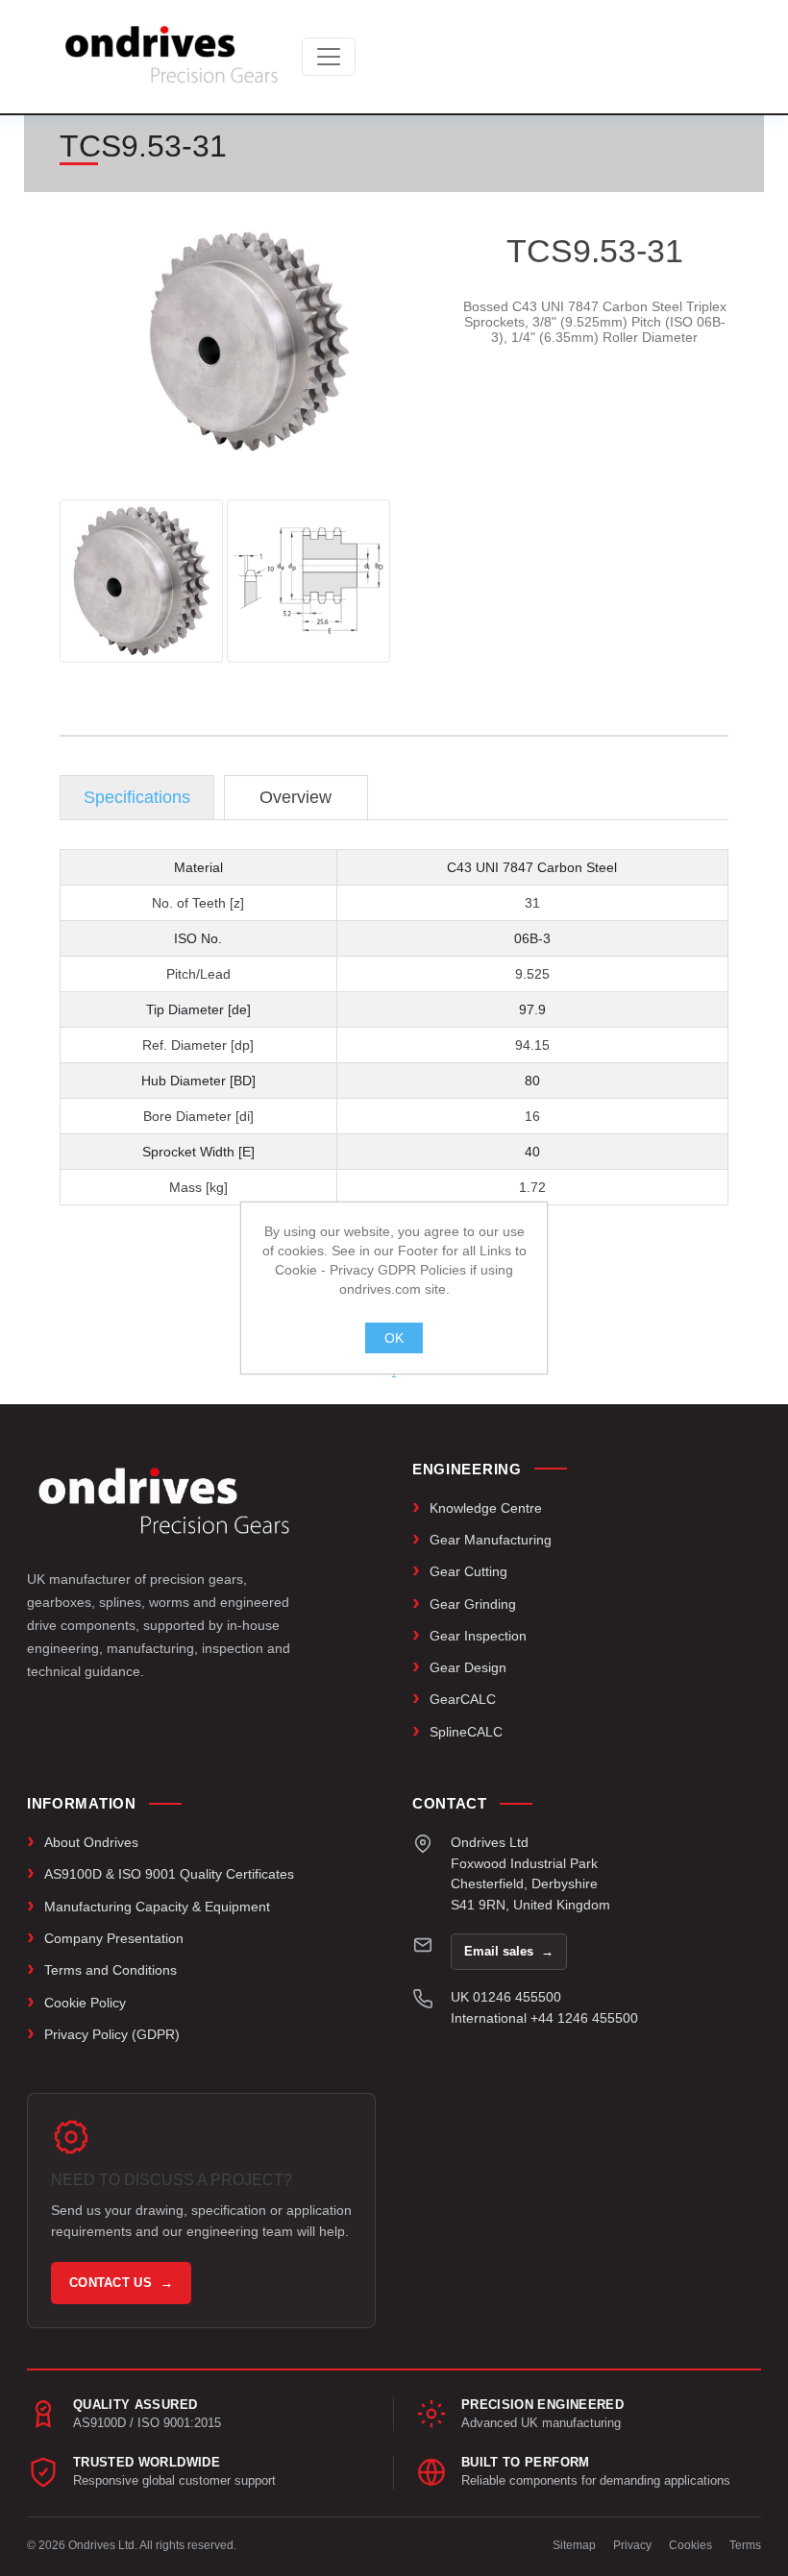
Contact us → (121, 2283)
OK (394, 1338)
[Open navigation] (329, 57)
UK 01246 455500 (506, 1997)
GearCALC (463, 1699)
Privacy (632, 2545)
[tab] (137, 798)
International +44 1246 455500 (544, 2018)
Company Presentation (114, 1938)
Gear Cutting (468, 1571)
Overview (295, 797)
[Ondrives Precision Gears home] (164, 1501)
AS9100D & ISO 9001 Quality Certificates (169, 1874)
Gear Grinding (473, 1604)
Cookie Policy (85, 2003)
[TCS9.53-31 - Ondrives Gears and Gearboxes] (141, 581)
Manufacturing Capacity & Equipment (157, 1907)
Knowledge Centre (486, 1508)
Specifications (137, 797)
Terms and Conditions (111, 1970)
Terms (745, 2545)
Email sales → (509, 1951)
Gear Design (468, 1667)
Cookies (690, 2545)
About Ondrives (91, 1842)
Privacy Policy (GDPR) (112, 2034)
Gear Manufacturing (491, 1540)
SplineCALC (466, 1732)
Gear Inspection (478, 1636)
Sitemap (574, 2545)
